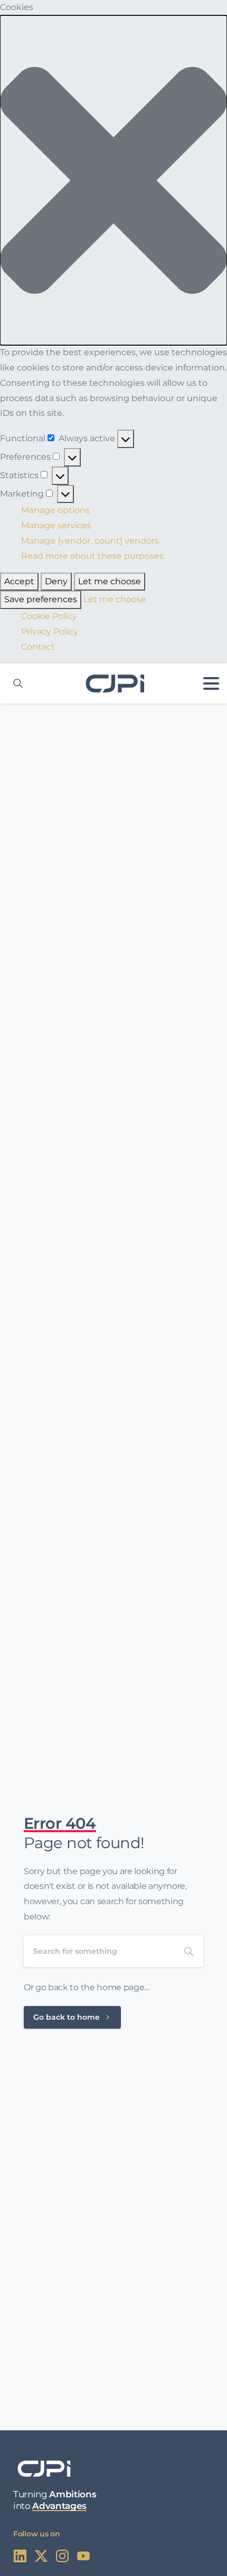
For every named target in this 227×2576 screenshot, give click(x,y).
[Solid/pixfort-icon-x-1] (41, 2555)
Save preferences (41, 599)
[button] (113, 180)
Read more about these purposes (92, 556)
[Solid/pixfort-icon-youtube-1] (83, 2555)
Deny (56, 581)
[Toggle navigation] (211, 683)
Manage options (55, 510)
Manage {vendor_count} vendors (90, 541)
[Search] (189, 1951)
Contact (38, 647)
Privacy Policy (50, 631)
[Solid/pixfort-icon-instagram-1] (62, 2555)
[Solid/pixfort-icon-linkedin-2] (20, 2555)
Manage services (56, 525)
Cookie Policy (49, 616)
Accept (19, 581)
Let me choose (110, 581)
